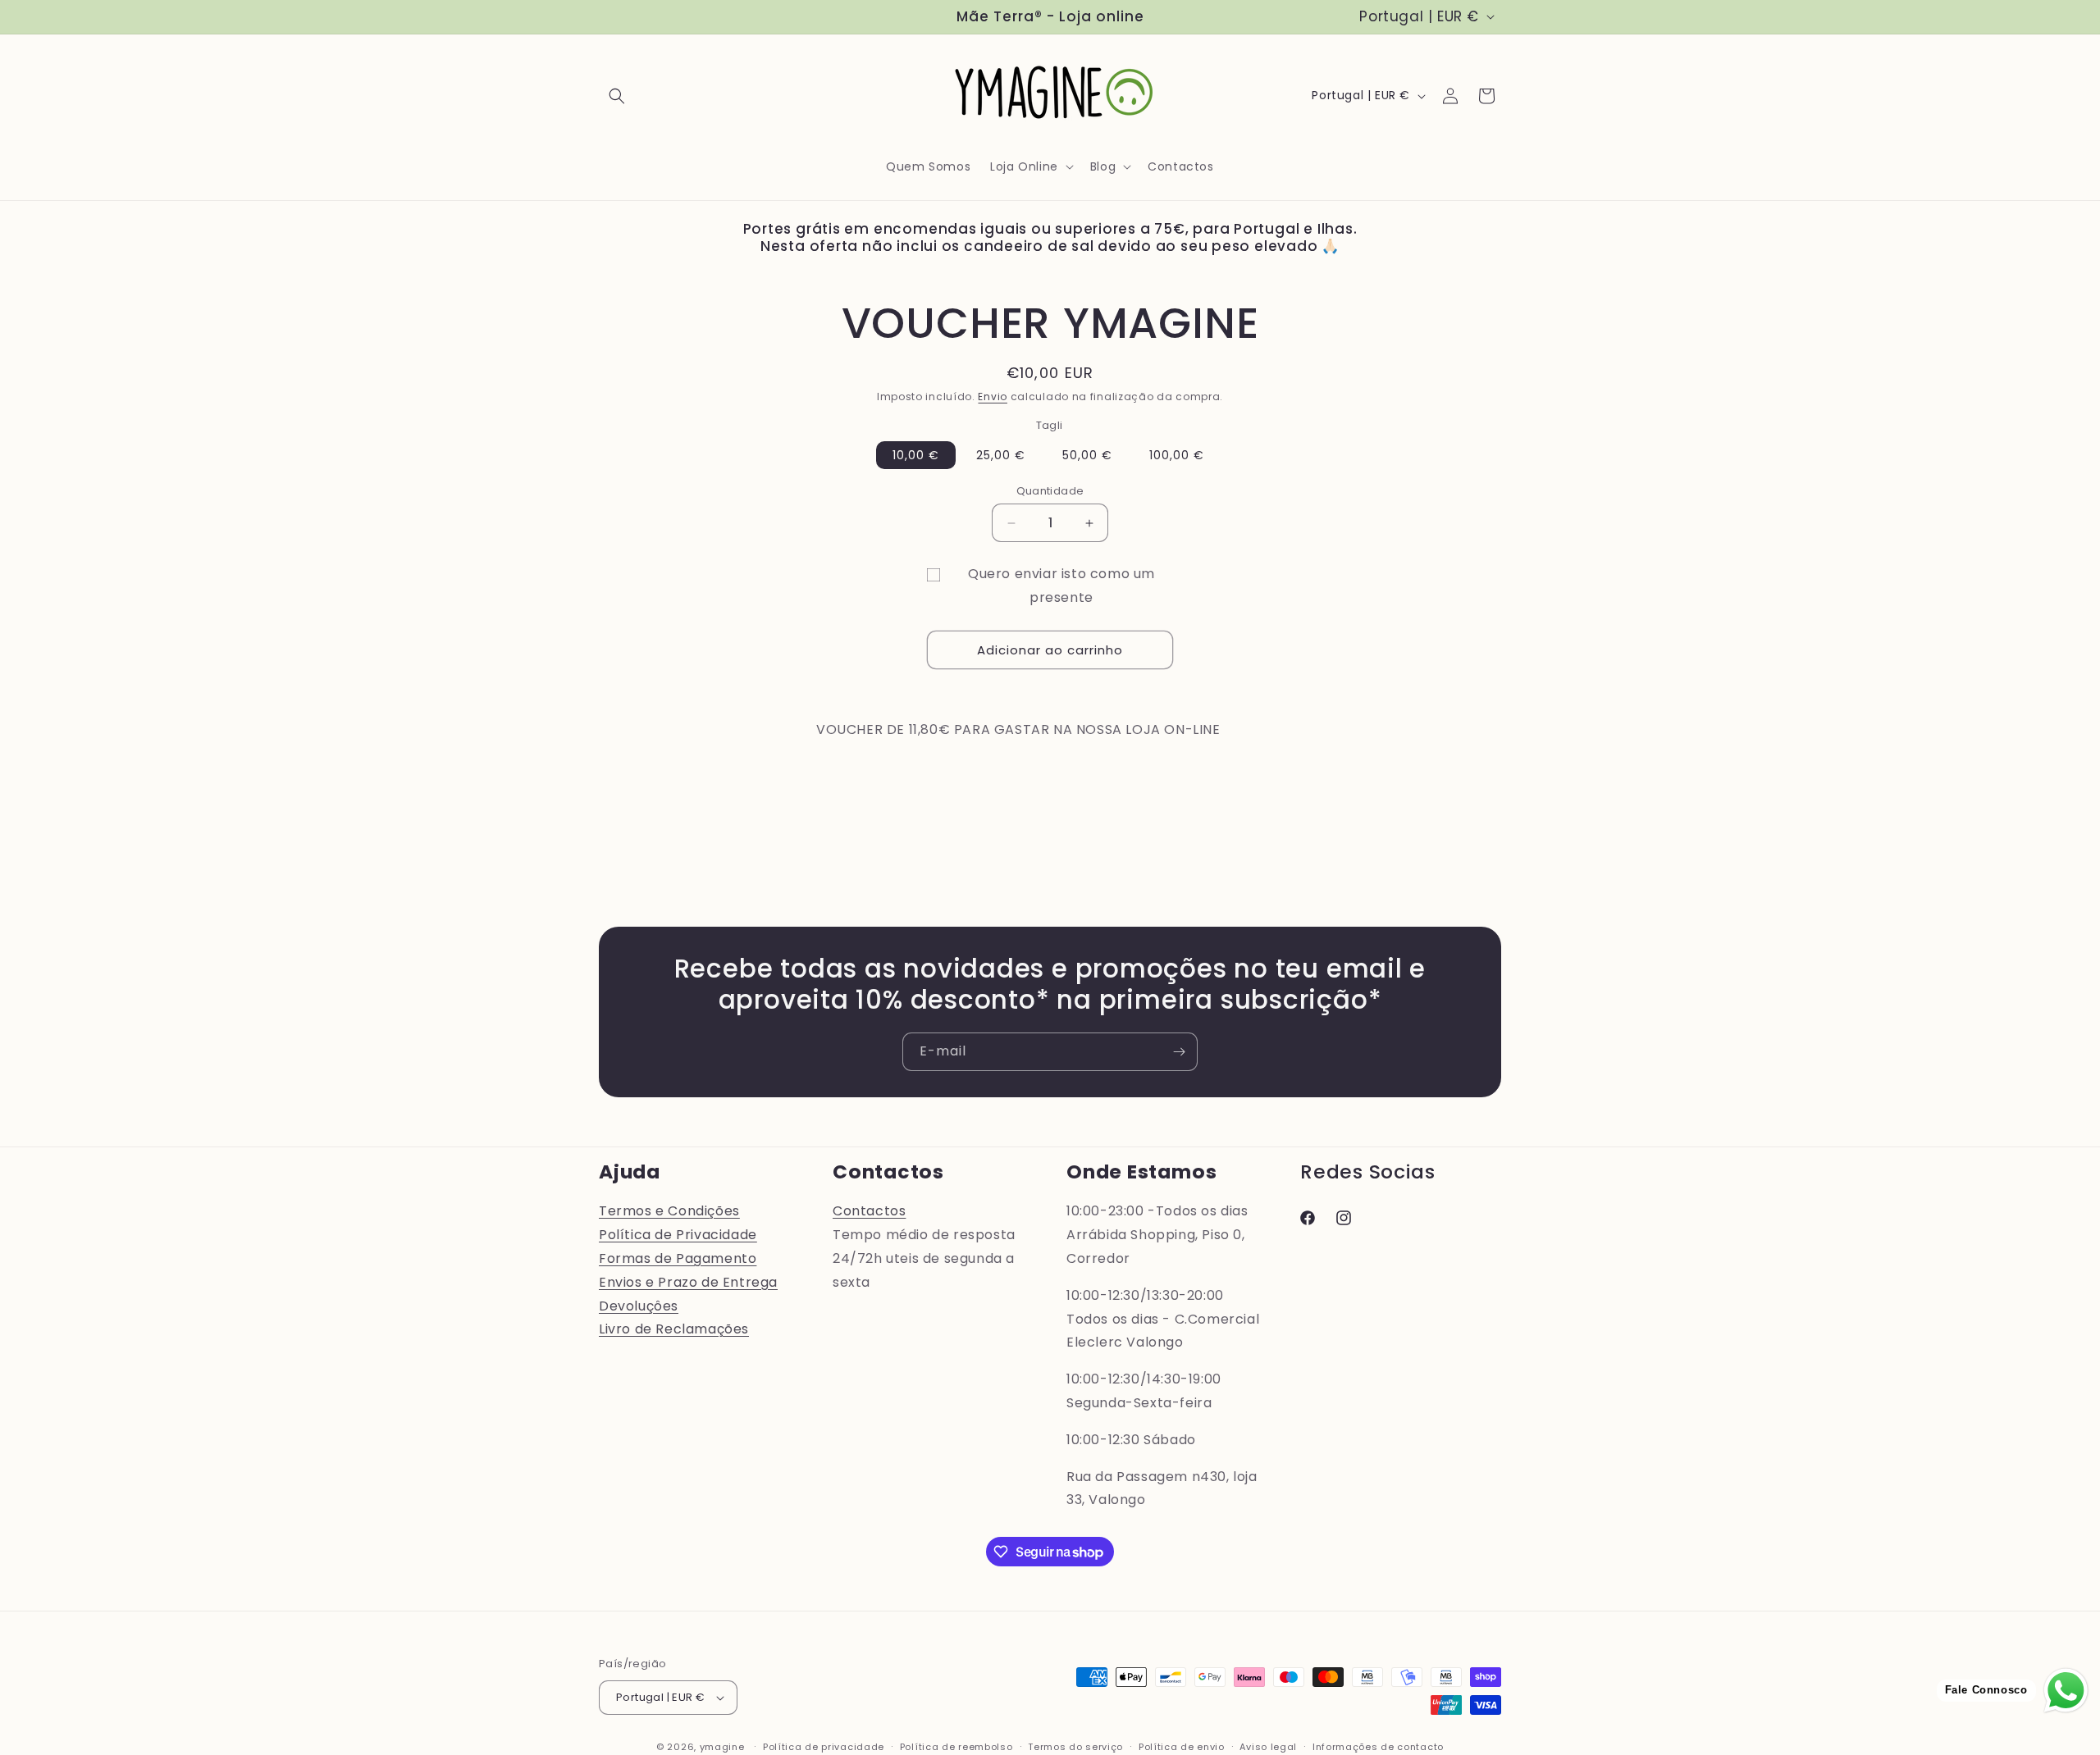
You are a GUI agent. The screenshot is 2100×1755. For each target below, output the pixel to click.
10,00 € (916, 455)
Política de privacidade (824, 1747)
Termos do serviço (1075, 1747)
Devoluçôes (639, 1306)
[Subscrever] (1179, 1052)
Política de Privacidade (678, 1235)
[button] (617, 96)
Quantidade (1050, 491)
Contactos (869, 1211)
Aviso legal (1268, 1747)
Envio (993, 397)
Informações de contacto (1378, 1747)
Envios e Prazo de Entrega (688, 1282)
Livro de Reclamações (674, 1329)
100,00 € (1177, 455)
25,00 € (1001, 455)
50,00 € (1087, 455)
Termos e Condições (669, 1211)
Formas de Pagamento (678, 1258)
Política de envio (1182, 1747)
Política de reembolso (956, 1747)
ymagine (722, 1747)
